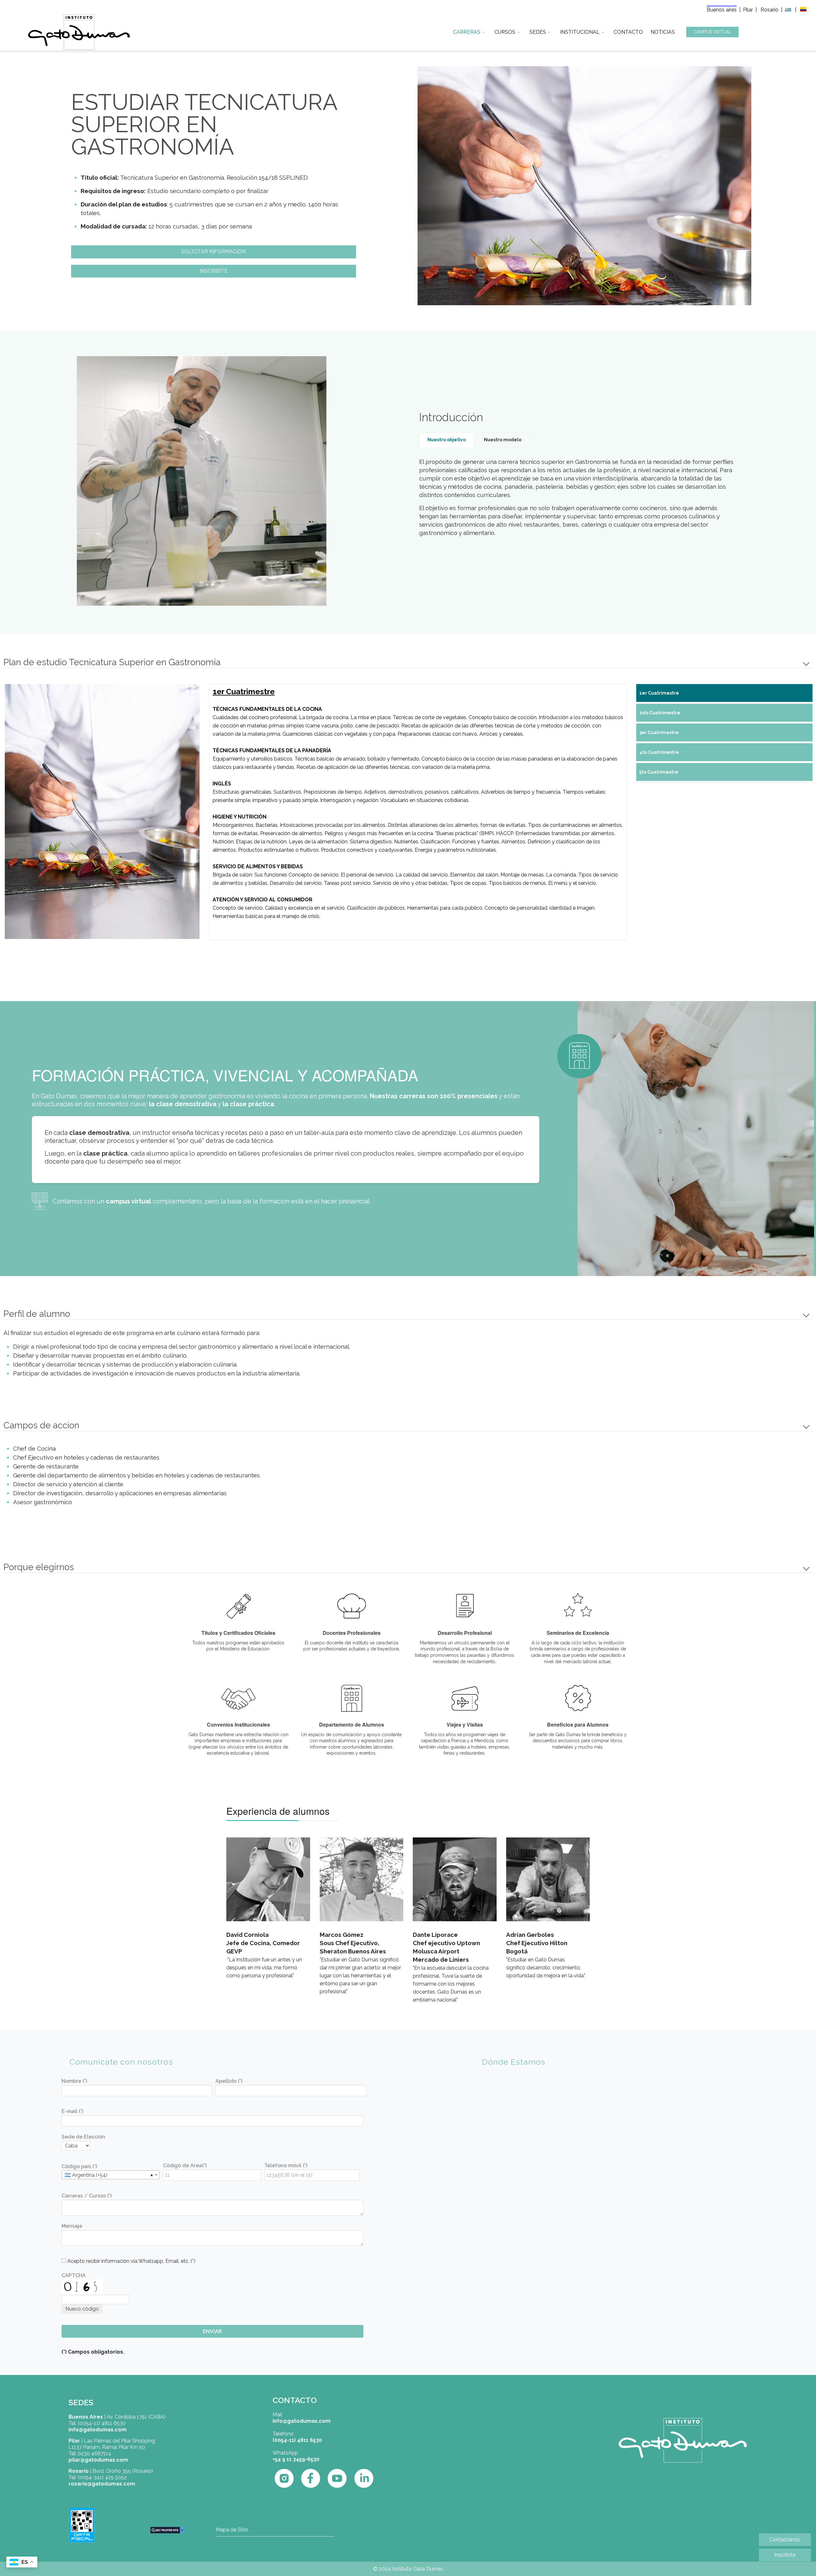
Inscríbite (785, 2555)
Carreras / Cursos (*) (87, 2196)
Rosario (770, 10)
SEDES (538, 31)
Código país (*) (79, 2166)
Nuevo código (82, 2309)
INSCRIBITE (214, 271)
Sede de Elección (83, 2137)
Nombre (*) (74, 2081)
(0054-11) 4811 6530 (297, 2440)
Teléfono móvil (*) (286, 2165)
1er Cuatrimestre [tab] (659, 693)
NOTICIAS (663, 31)
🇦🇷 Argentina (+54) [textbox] (86, 2175)
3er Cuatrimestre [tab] (659, 732)
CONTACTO (628, 31)
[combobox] (111, 2175)
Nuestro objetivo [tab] (447, 440)
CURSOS (505, 31)
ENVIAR (212, 2331)
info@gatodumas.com (302, 2421)
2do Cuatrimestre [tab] (660, 713)
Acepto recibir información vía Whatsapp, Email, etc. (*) (131, 2261)
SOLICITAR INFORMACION (213, 252)
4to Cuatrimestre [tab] (659, 752)
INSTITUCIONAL (580, 31)
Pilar (748, 10)
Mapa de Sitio (232, 2530)
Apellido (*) (229, 2081)
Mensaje (72, 2226)
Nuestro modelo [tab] (503, 440)
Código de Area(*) (185, 2165)
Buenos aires (722, 10)
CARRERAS (467, 31)
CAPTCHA (74, 2275)
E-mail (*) (72, 2111)
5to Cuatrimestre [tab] (659, 772)
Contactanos (785, 2540)
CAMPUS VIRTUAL (712, 32)
